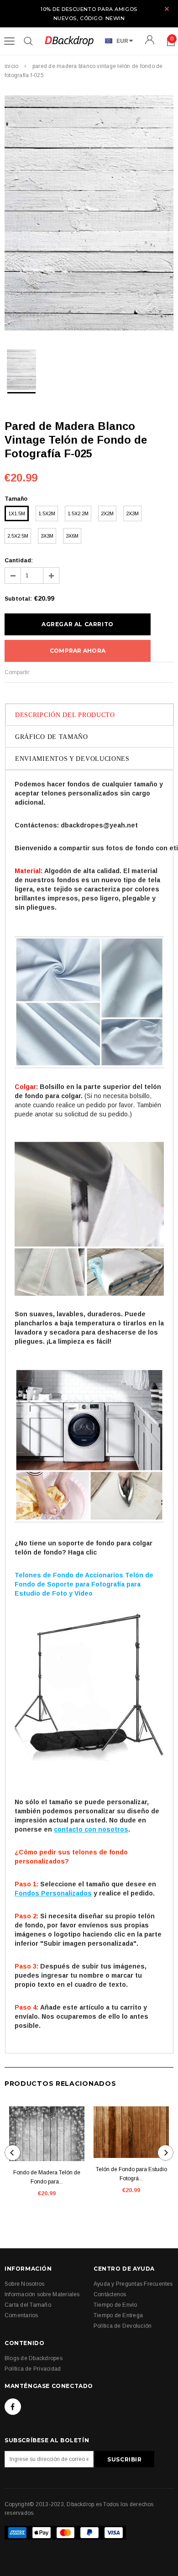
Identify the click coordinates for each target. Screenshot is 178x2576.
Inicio (11, 66)
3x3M (47, 536)
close (167, 9)
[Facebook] (13, 2407)
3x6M (72, 536)
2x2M (107, 513)
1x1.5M (17, 513)
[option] (89, 214)
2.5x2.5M (18, 536)
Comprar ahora (78, 651)
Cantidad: (19, 560)
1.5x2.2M (78, 513)
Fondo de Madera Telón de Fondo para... (47, 2177)
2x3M (132, 513)
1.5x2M (47, 513)
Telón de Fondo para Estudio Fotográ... (131, 2174)
